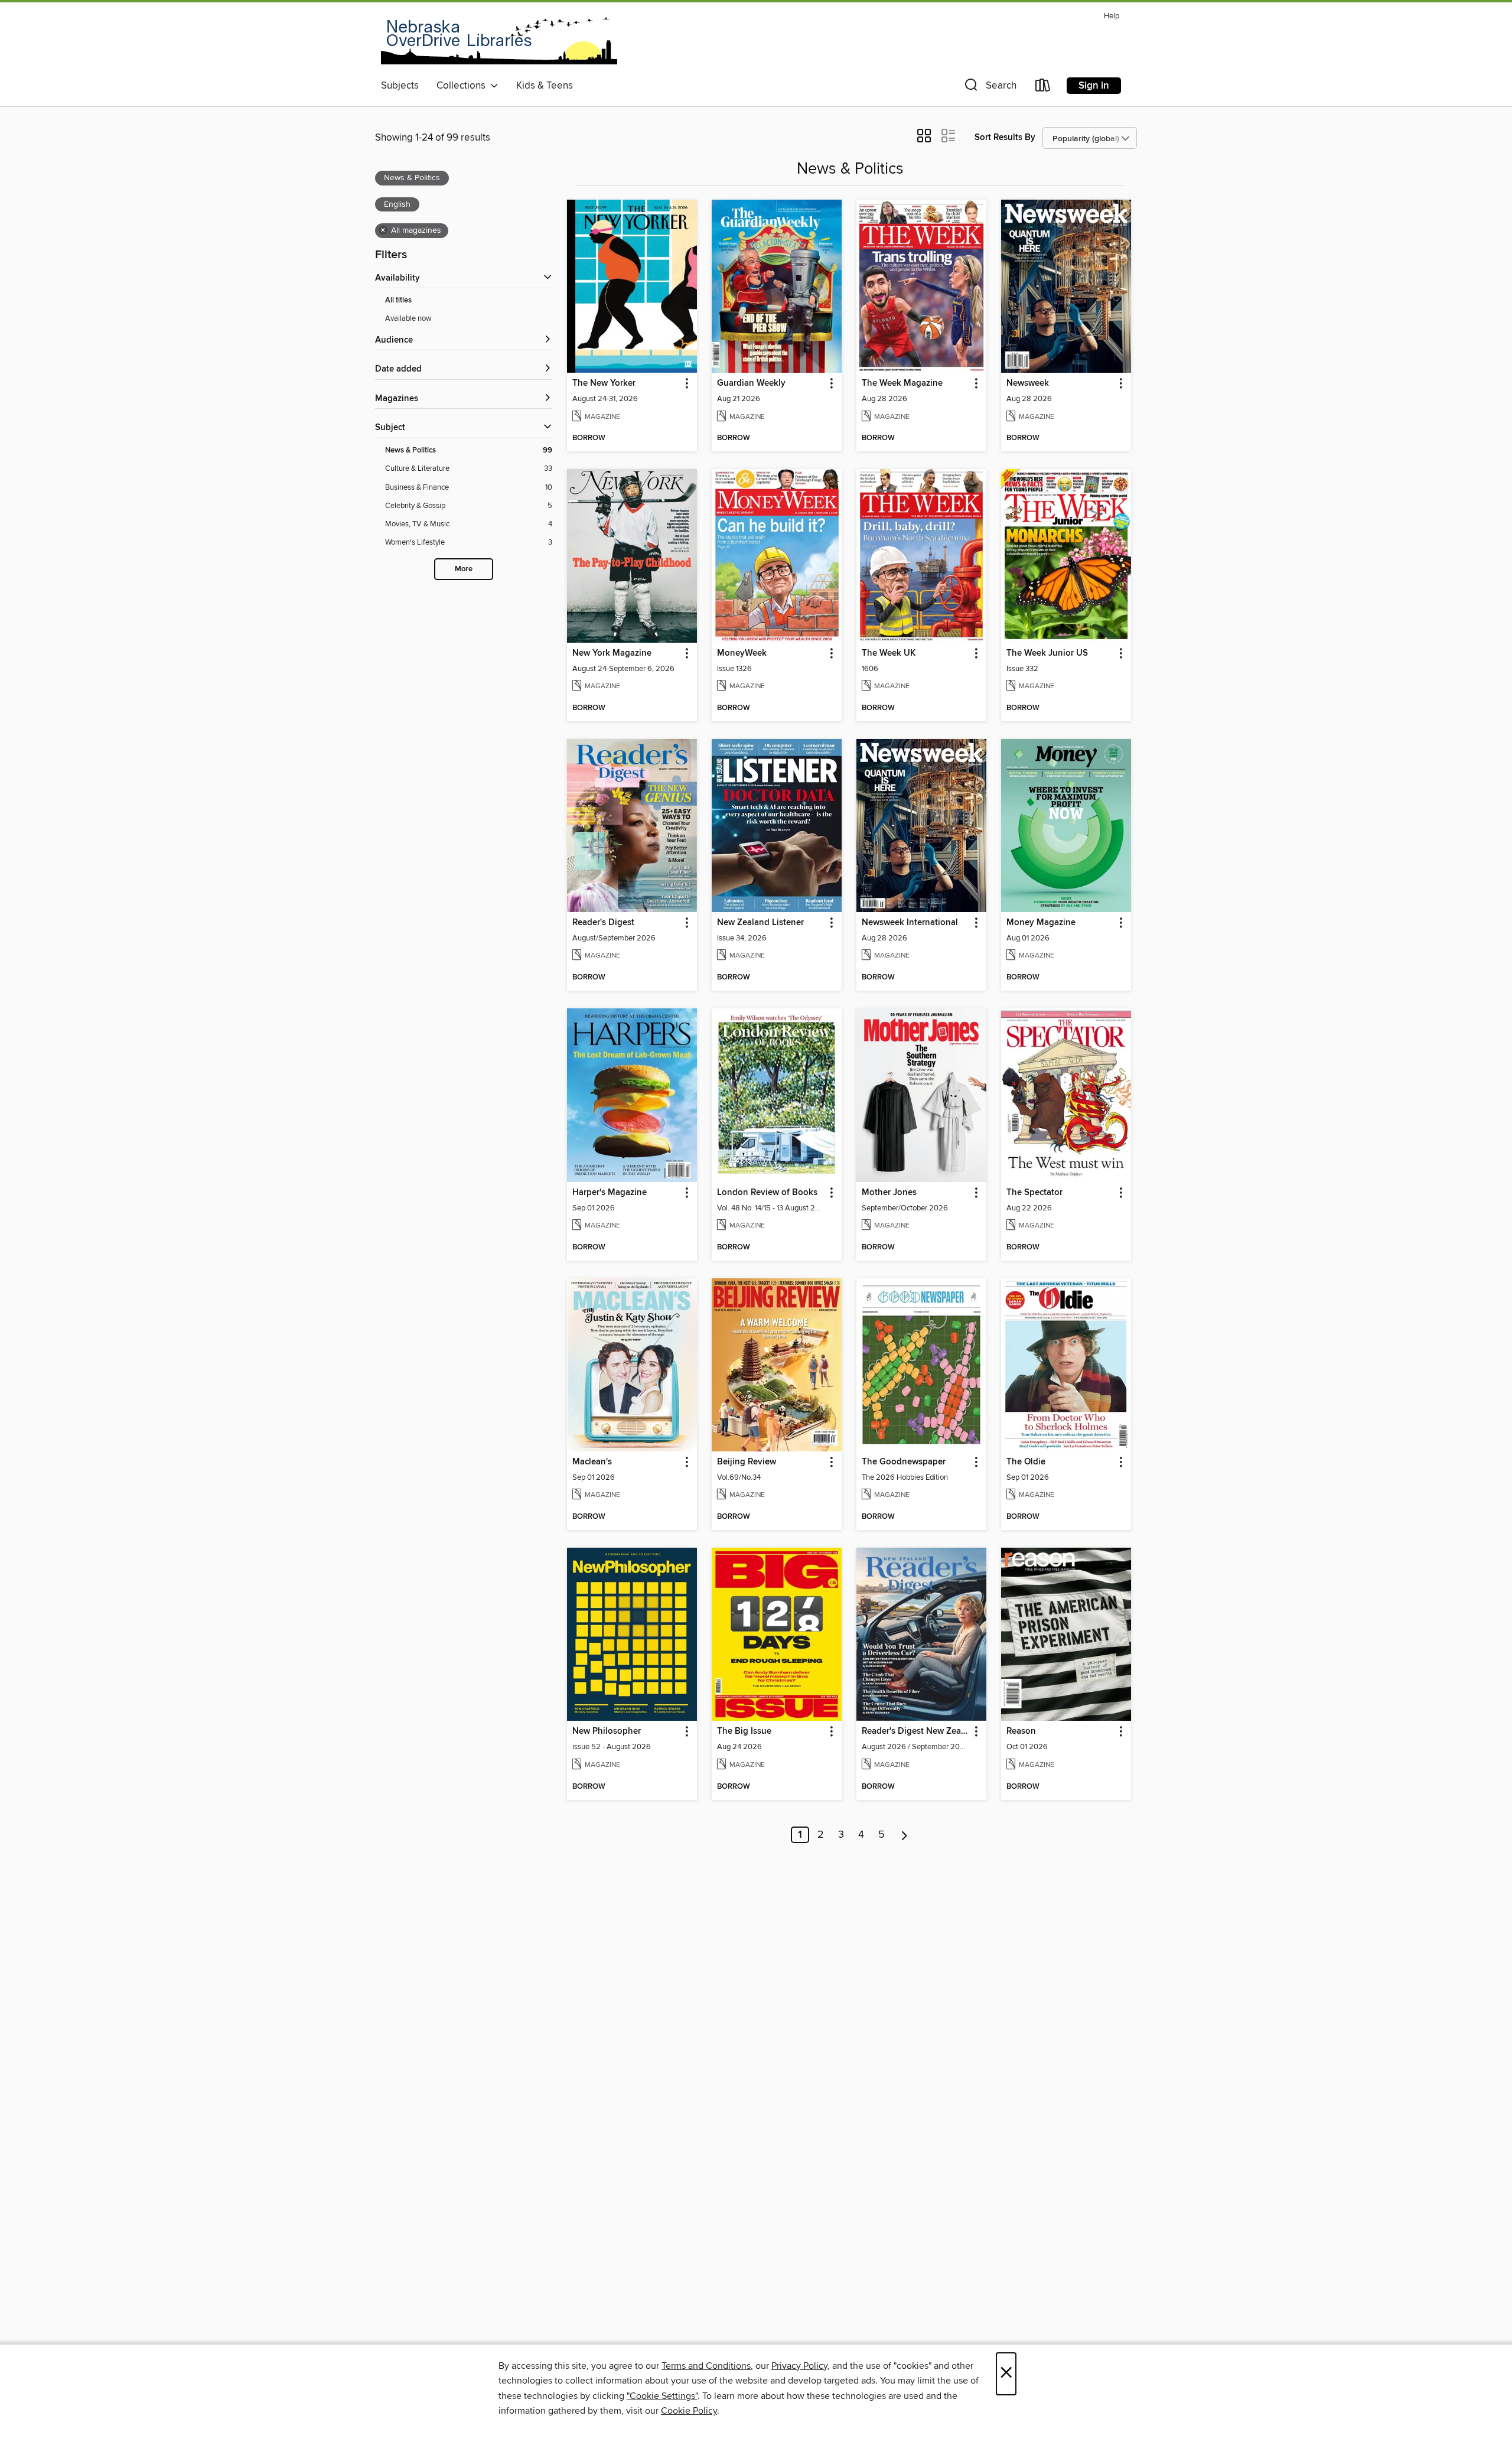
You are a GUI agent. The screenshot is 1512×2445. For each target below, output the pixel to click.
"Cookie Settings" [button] (662, 2396)
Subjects (400, 86)
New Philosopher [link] (607, 1731)
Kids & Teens (545, 86)
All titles (398, 300)
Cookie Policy (689, 2411)
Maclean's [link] (592, 1462)
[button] (989, 88)
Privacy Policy (799, 2366)
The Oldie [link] (1026, 1462)
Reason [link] (1021, 1731)
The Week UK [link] (889, 653)
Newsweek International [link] (910, 923)
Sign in (1094, 86)
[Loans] (1043, 88)
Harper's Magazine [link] (610, 1193)
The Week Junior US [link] (1047, 653)
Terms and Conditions (706, 2366)
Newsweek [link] (1028, 383)
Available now (408, 318)
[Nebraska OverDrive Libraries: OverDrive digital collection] (499, 41)
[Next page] (905, 1835)
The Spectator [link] (1034, 1193)
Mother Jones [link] (889, 1193)
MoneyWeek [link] (742, 653)
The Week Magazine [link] (902, 383)
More (464, 569)
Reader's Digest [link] (603, 923)
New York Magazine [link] (612, 653)
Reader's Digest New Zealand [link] (916, 1731)
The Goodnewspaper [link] (904, 1462)
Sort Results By (1005, 137)
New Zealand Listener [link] (760, 923)
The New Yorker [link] (604, 383)
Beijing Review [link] (747, 1462)
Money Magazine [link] (1041, 923)
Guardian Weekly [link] (751, 383)
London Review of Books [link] (767, 1193)
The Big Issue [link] (744, 1731)
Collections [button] (463, 86)
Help (1112, 16)
